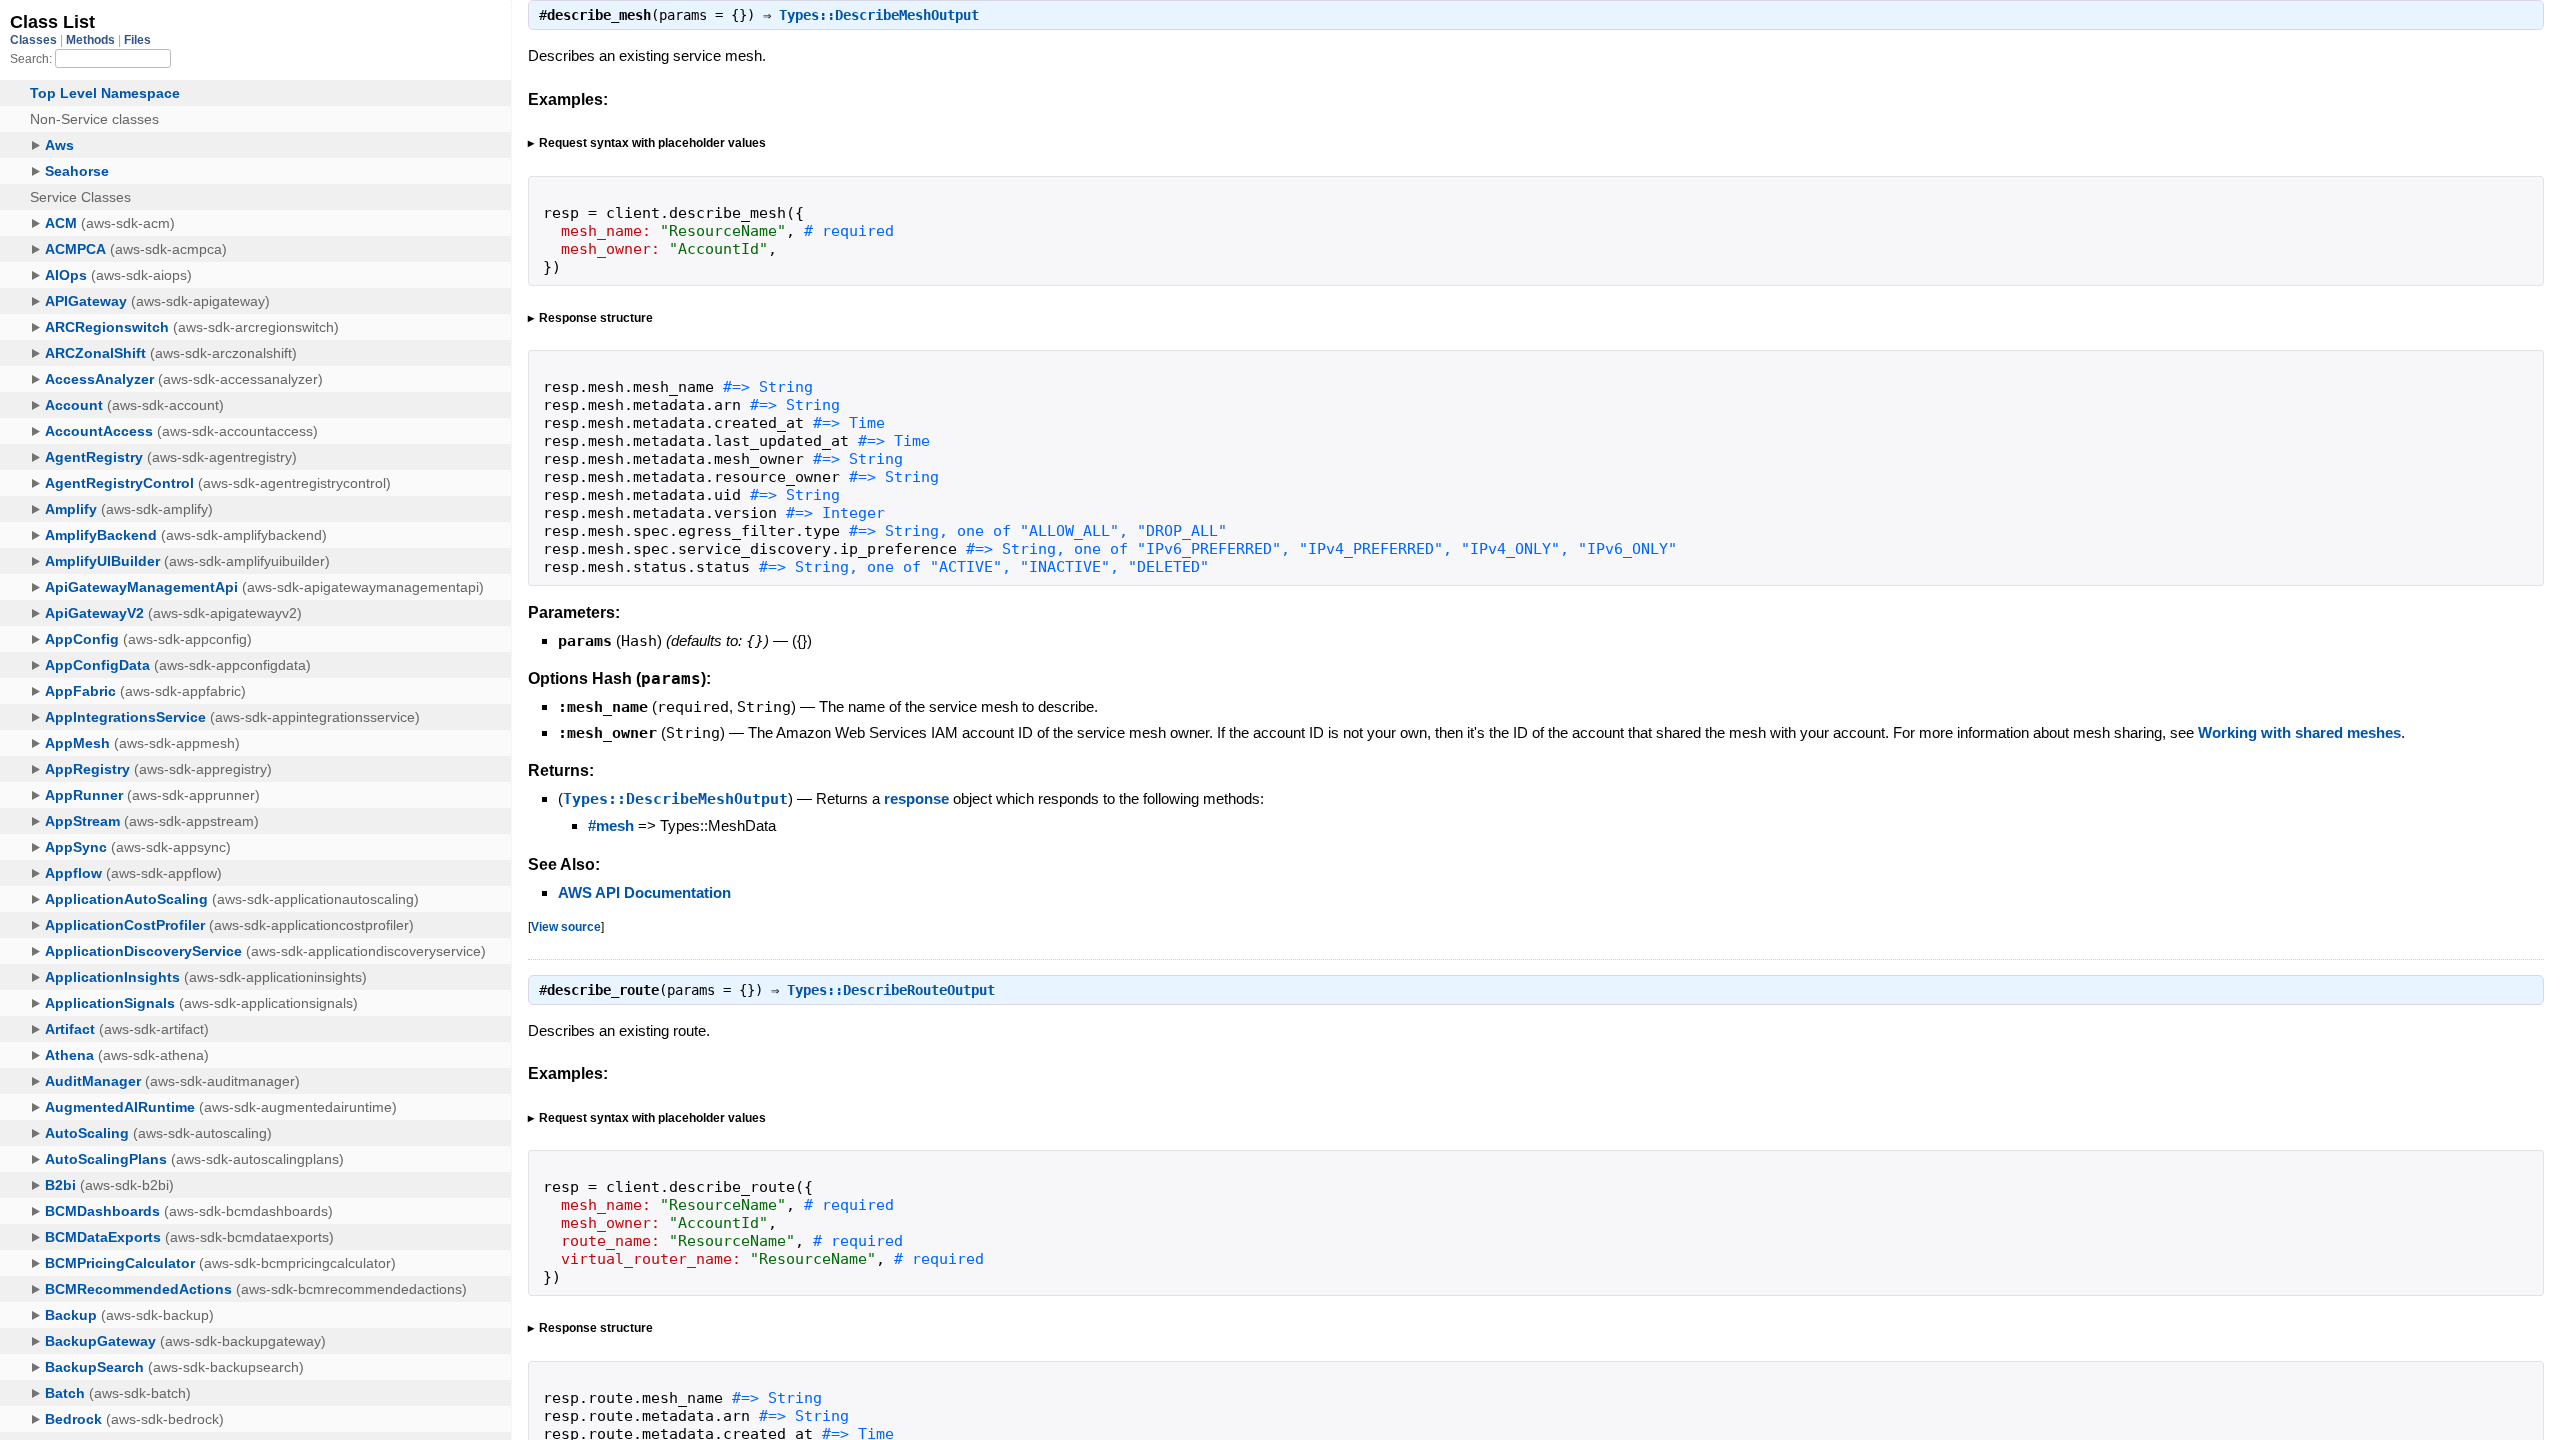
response (916, 798)
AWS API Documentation (644, 892)
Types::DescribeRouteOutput (891, 990)
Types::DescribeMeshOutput (879, 15)
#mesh (611, 825)
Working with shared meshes (2299, 732)
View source (566, 926)
